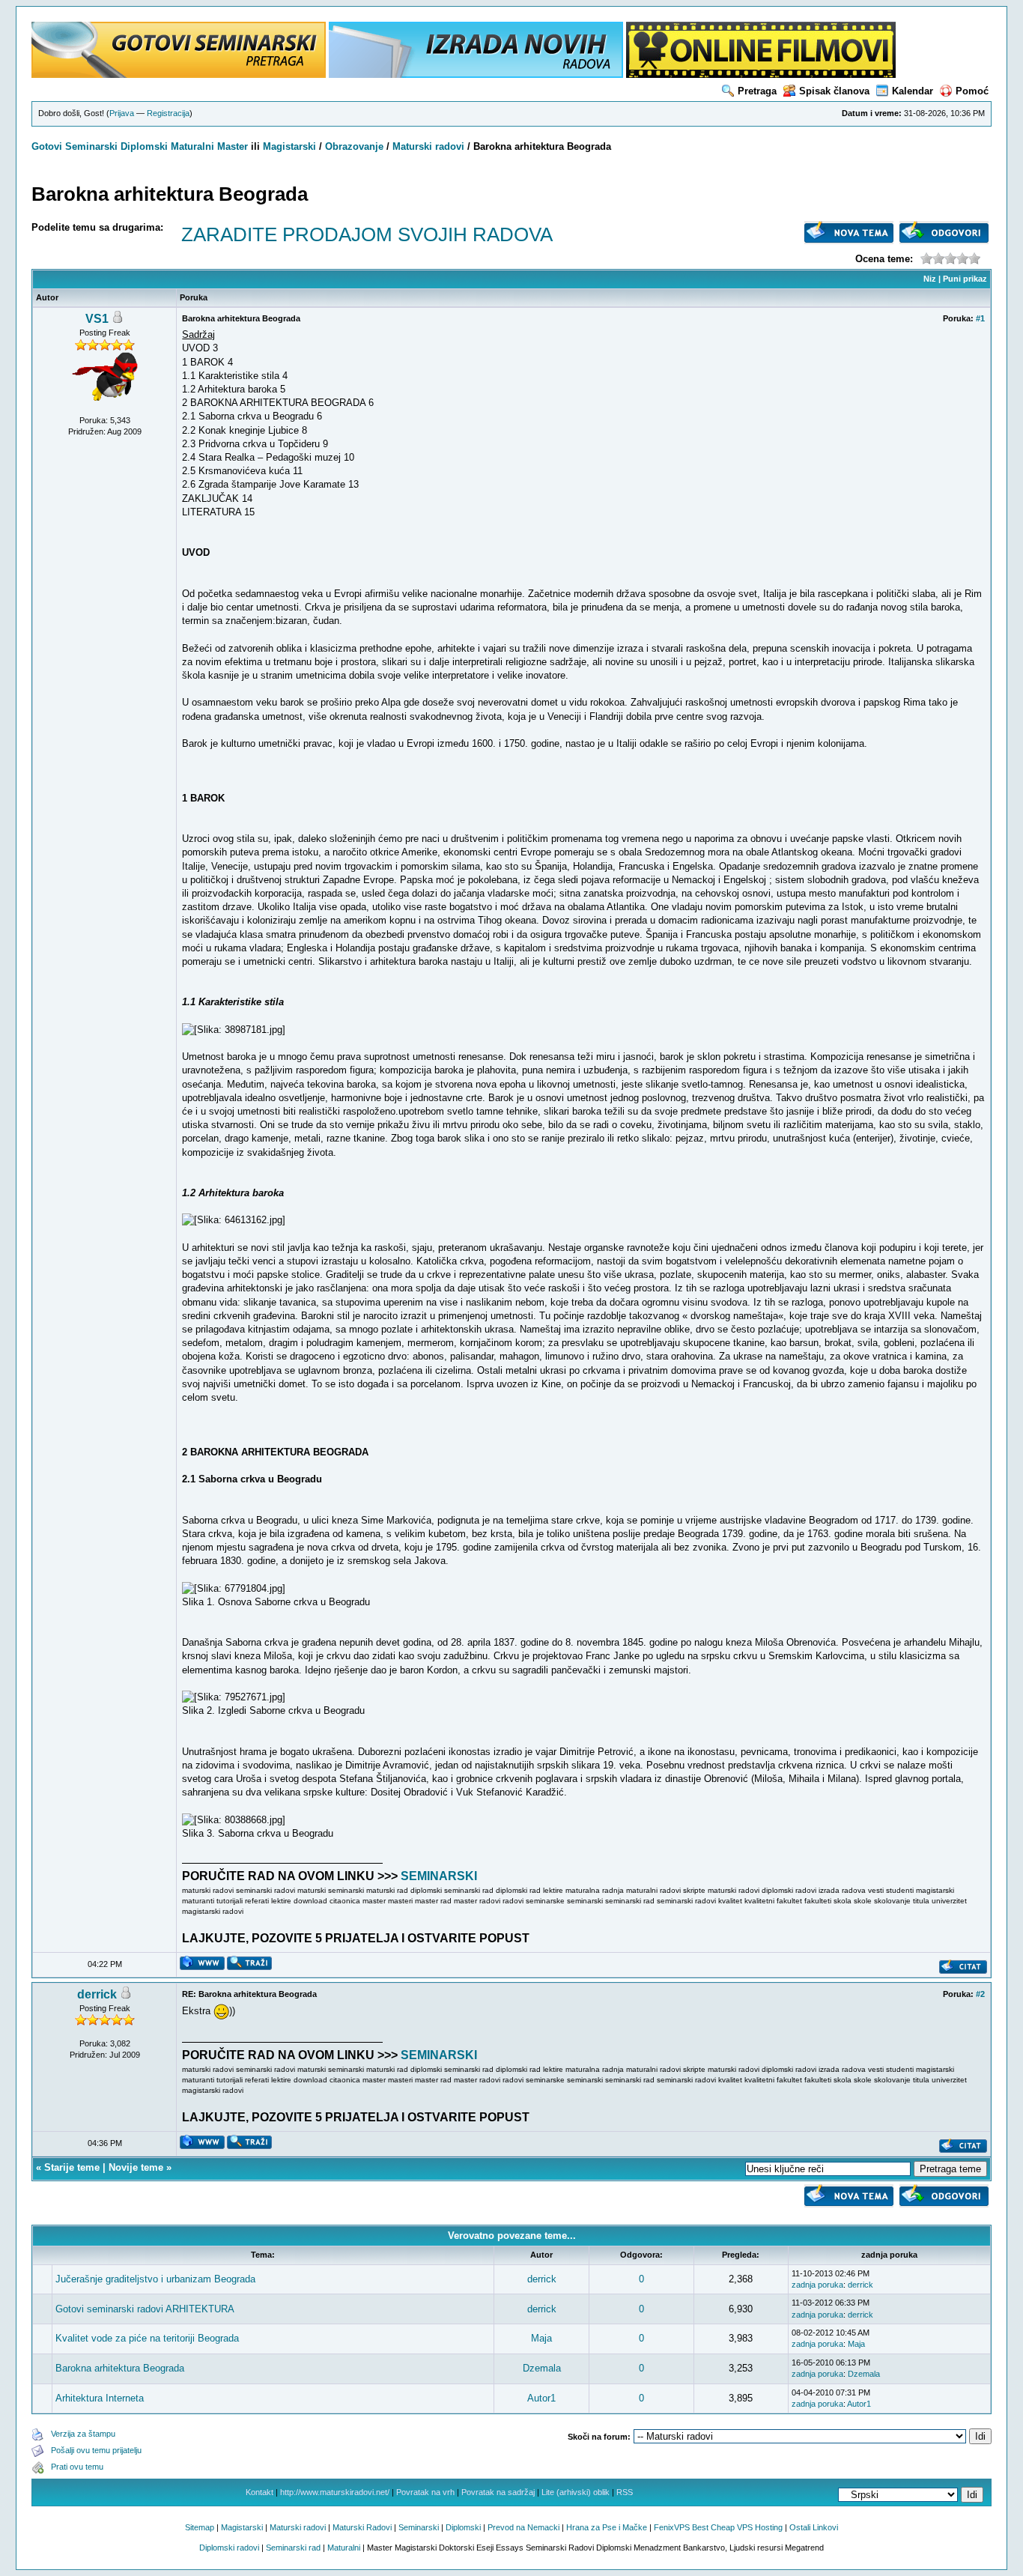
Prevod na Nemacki (523, 2527)
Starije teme (72, 2167)
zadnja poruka (817, 2285)
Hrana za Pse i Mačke (607, 2527)
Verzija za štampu (83, 2434)
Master (233, 146)
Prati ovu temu (77, 2467)
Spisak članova (834, 91)
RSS (625, 2492)
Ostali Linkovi (814, 2527)
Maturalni (192, 146)
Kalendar (913, 91)
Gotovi (48, 146)
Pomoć (972, 91)
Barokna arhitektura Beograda (120, 2368)
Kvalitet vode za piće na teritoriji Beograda (147, 2338)
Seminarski (91, 146)
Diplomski (144, 146)
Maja (541, 2338)
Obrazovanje (354, 146)
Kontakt (259, 2492)
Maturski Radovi (362, 2527)
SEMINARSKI (439, 1876)
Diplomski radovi (229, 2548)
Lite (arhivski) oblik (576, 2492)
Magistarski (289, 146)
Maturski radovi (428, 146)
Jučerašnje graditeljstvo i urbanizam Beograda (155, 2279)
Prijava (122, 113)
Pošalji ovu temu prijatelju (96, 2450)
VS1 (97, 319)
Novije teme (136, 2167)
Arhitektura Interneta (100, 2398)
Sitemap (200, 2527)
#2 (980, 1994)
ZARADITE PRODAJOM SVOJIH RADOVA (367, 234)
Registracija (168, 113)
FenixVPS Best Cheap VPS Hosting (718, 2527)
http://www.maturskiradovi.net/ (335, 2492)
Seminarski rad (293, 2548)
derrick (97, 1994)
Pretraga (757, 91)
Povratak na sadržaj (498, 2492)
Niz (930, 279)
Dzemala (542, 2368)
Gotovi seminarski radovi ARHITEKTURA (145, 2309)
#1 (980, 318)
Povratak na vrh (425, 2492)
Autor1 (541, 2398)
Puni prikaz (965, 279)
